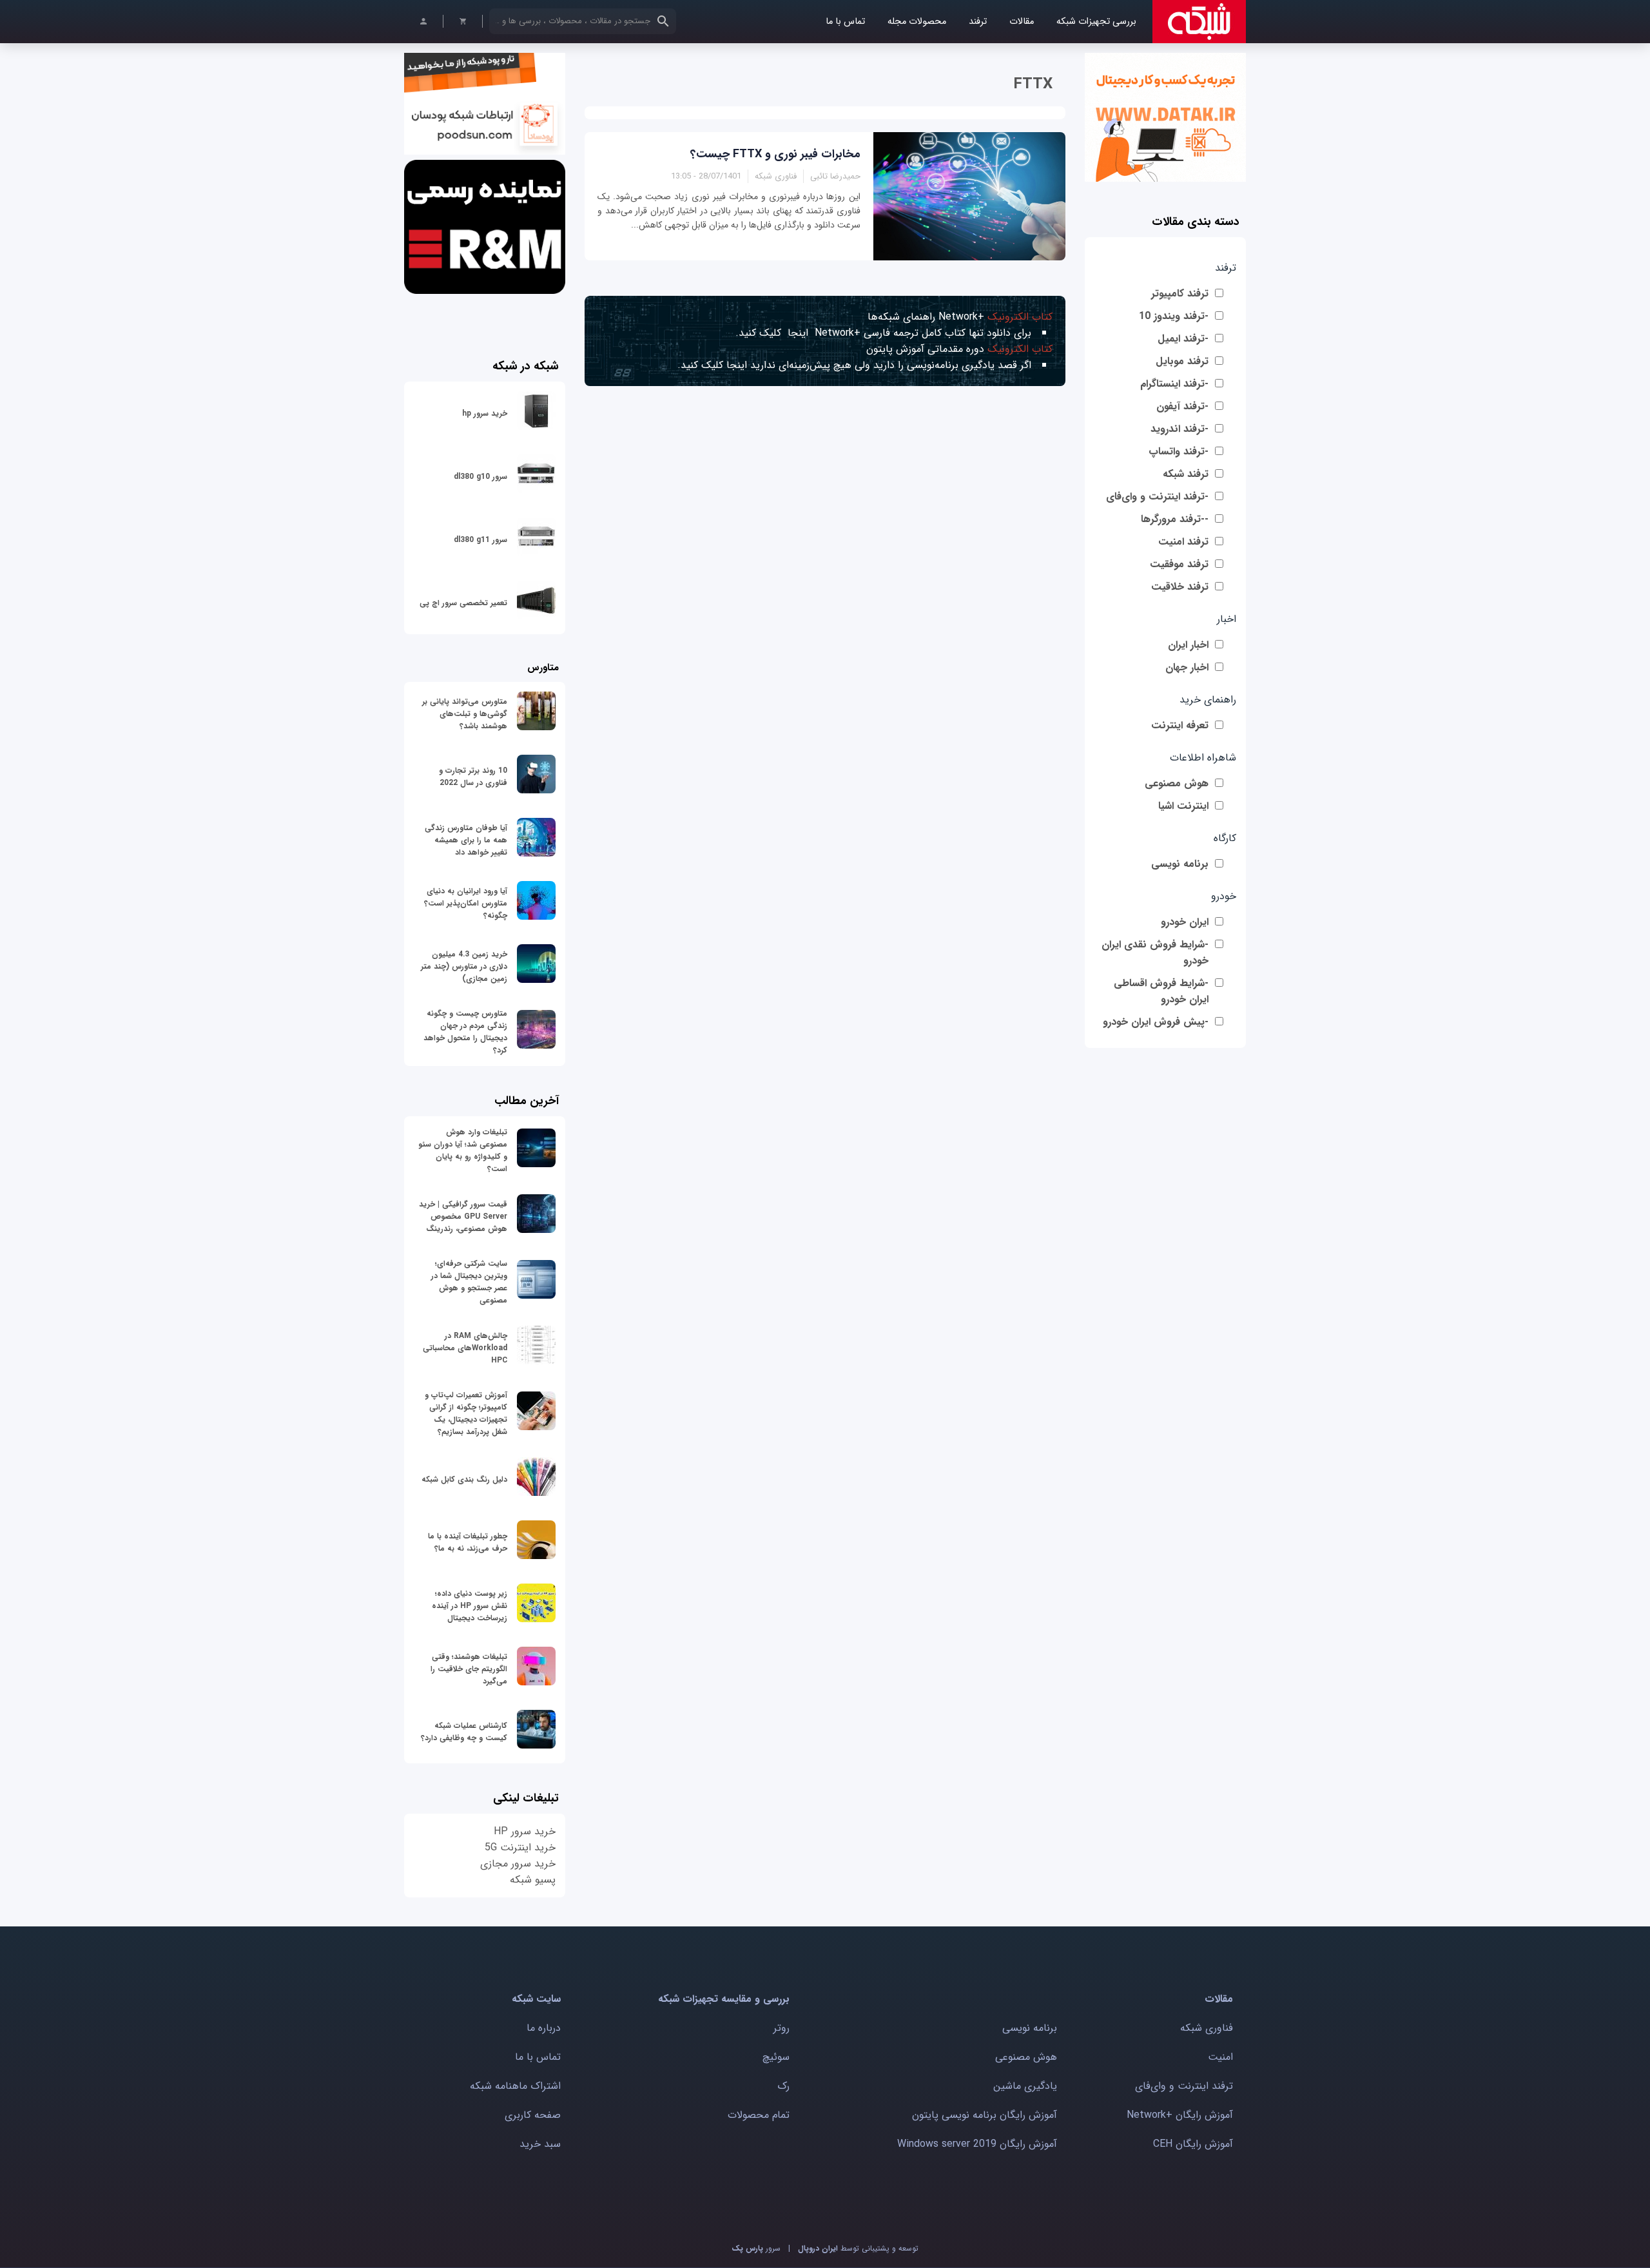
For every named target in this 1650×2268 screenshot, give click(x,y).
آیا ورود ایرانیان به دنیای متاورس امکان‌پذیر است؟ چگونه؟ (466, 903)
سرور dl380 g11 (480, 540)
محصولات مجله (917, 22)
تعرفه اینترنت (1180, 725)
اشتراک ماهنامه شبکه (515, 2086)
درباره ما (544, 2028)
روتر (781, 2028)
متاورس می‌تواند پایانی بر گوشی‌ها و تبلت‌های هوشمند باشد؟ (465, 714)
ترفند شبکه (1186, 474)
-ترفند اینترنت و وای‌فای (1157, 497)
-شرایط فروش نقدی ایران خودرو (1155, 953)
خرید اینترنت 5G (520, 1847)
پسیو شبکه (533, 1880)
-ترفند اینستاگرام (1174, 384)
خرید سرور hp (485, 413)
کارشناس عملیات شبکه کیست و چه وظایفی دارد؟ (464, 1732)
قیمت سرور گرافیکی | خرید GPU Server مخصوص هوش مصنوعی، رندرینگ (463, 1216)
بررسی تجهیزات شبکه (1096, 22)
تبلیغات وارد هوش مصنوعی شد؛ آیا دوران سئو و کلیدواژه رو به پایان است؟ (463, 1150)
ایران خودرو (1185, 922)
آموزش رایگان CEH (1193, 2144)
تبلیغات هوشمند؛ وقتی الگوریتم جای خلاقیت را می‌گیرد (469, 1669)
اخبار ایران (1188, 645)
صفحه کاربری (533, 2115)
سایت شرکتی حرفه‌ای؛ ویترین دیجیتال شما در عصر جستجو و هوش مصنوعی (469, 1282)
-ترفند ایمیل (1183, 339)
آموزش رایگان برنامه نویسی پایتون (985, 2115)
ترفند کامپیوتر (1180, 294)
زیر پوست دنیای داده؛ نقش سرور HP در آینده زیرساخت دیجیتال (470, 1606)
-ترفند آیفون (1182, 406)
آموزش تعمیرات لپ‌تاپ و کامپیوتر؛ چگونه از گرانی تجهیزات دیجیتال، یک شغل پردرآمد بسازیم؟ (466, 1413)
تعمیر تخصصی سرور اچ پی (463, 603)
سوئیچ (776, 2057)
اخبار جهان (1187, 667)
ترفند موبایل (1182, 361)
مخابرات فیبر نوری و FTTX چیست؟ (775, 154)
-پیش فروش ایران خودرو (1156, 1022)
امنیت (1220, 2057)
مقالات (1022, 22)
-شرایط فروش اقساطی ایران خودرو (1161, 991)
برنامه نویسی (1180, 864)
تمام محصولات (759, 2115)
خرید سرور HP (525, 1831)
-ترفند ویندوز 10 (1174, 316)
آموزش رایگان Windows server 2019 (977, 2144)
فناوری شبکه (1207, 2028)
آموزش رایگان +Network (1180, 2115)
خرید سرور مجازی (518, 1864)
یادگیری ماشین (1025, 2086)
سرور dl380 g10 (480, 477)
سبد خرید (540, 2144)
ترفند (978, 22)
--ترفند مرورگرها (1175, 519)
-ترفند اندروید (1179, 429)
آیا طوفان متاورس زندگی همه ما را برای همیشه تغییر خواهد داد (466, 840)
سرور (756, 2248)
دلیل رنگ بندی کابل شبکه (464, 1479)
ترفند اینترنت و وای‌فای (1184, 2086)
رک (783, 2086)
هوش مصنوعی (1177, 783)
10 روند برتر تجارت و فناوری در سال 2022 (473, 777)
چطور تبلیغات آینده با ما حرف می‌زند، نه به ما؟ (468, 1542)
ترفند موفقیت (1179, 564)
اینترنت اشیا (1183, 806)
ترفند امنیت (1183, 542)
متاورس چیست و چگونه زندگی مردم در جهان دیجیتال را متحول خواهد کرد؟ (465, 1032)
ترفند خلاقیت (1180, 587)
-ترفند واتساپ (1179, 451)
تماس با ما (845, 22)
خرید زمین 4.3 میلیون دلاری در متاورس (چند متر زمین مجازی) (464, 966)
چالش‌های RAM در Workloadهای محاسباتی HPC (465, 1348)
